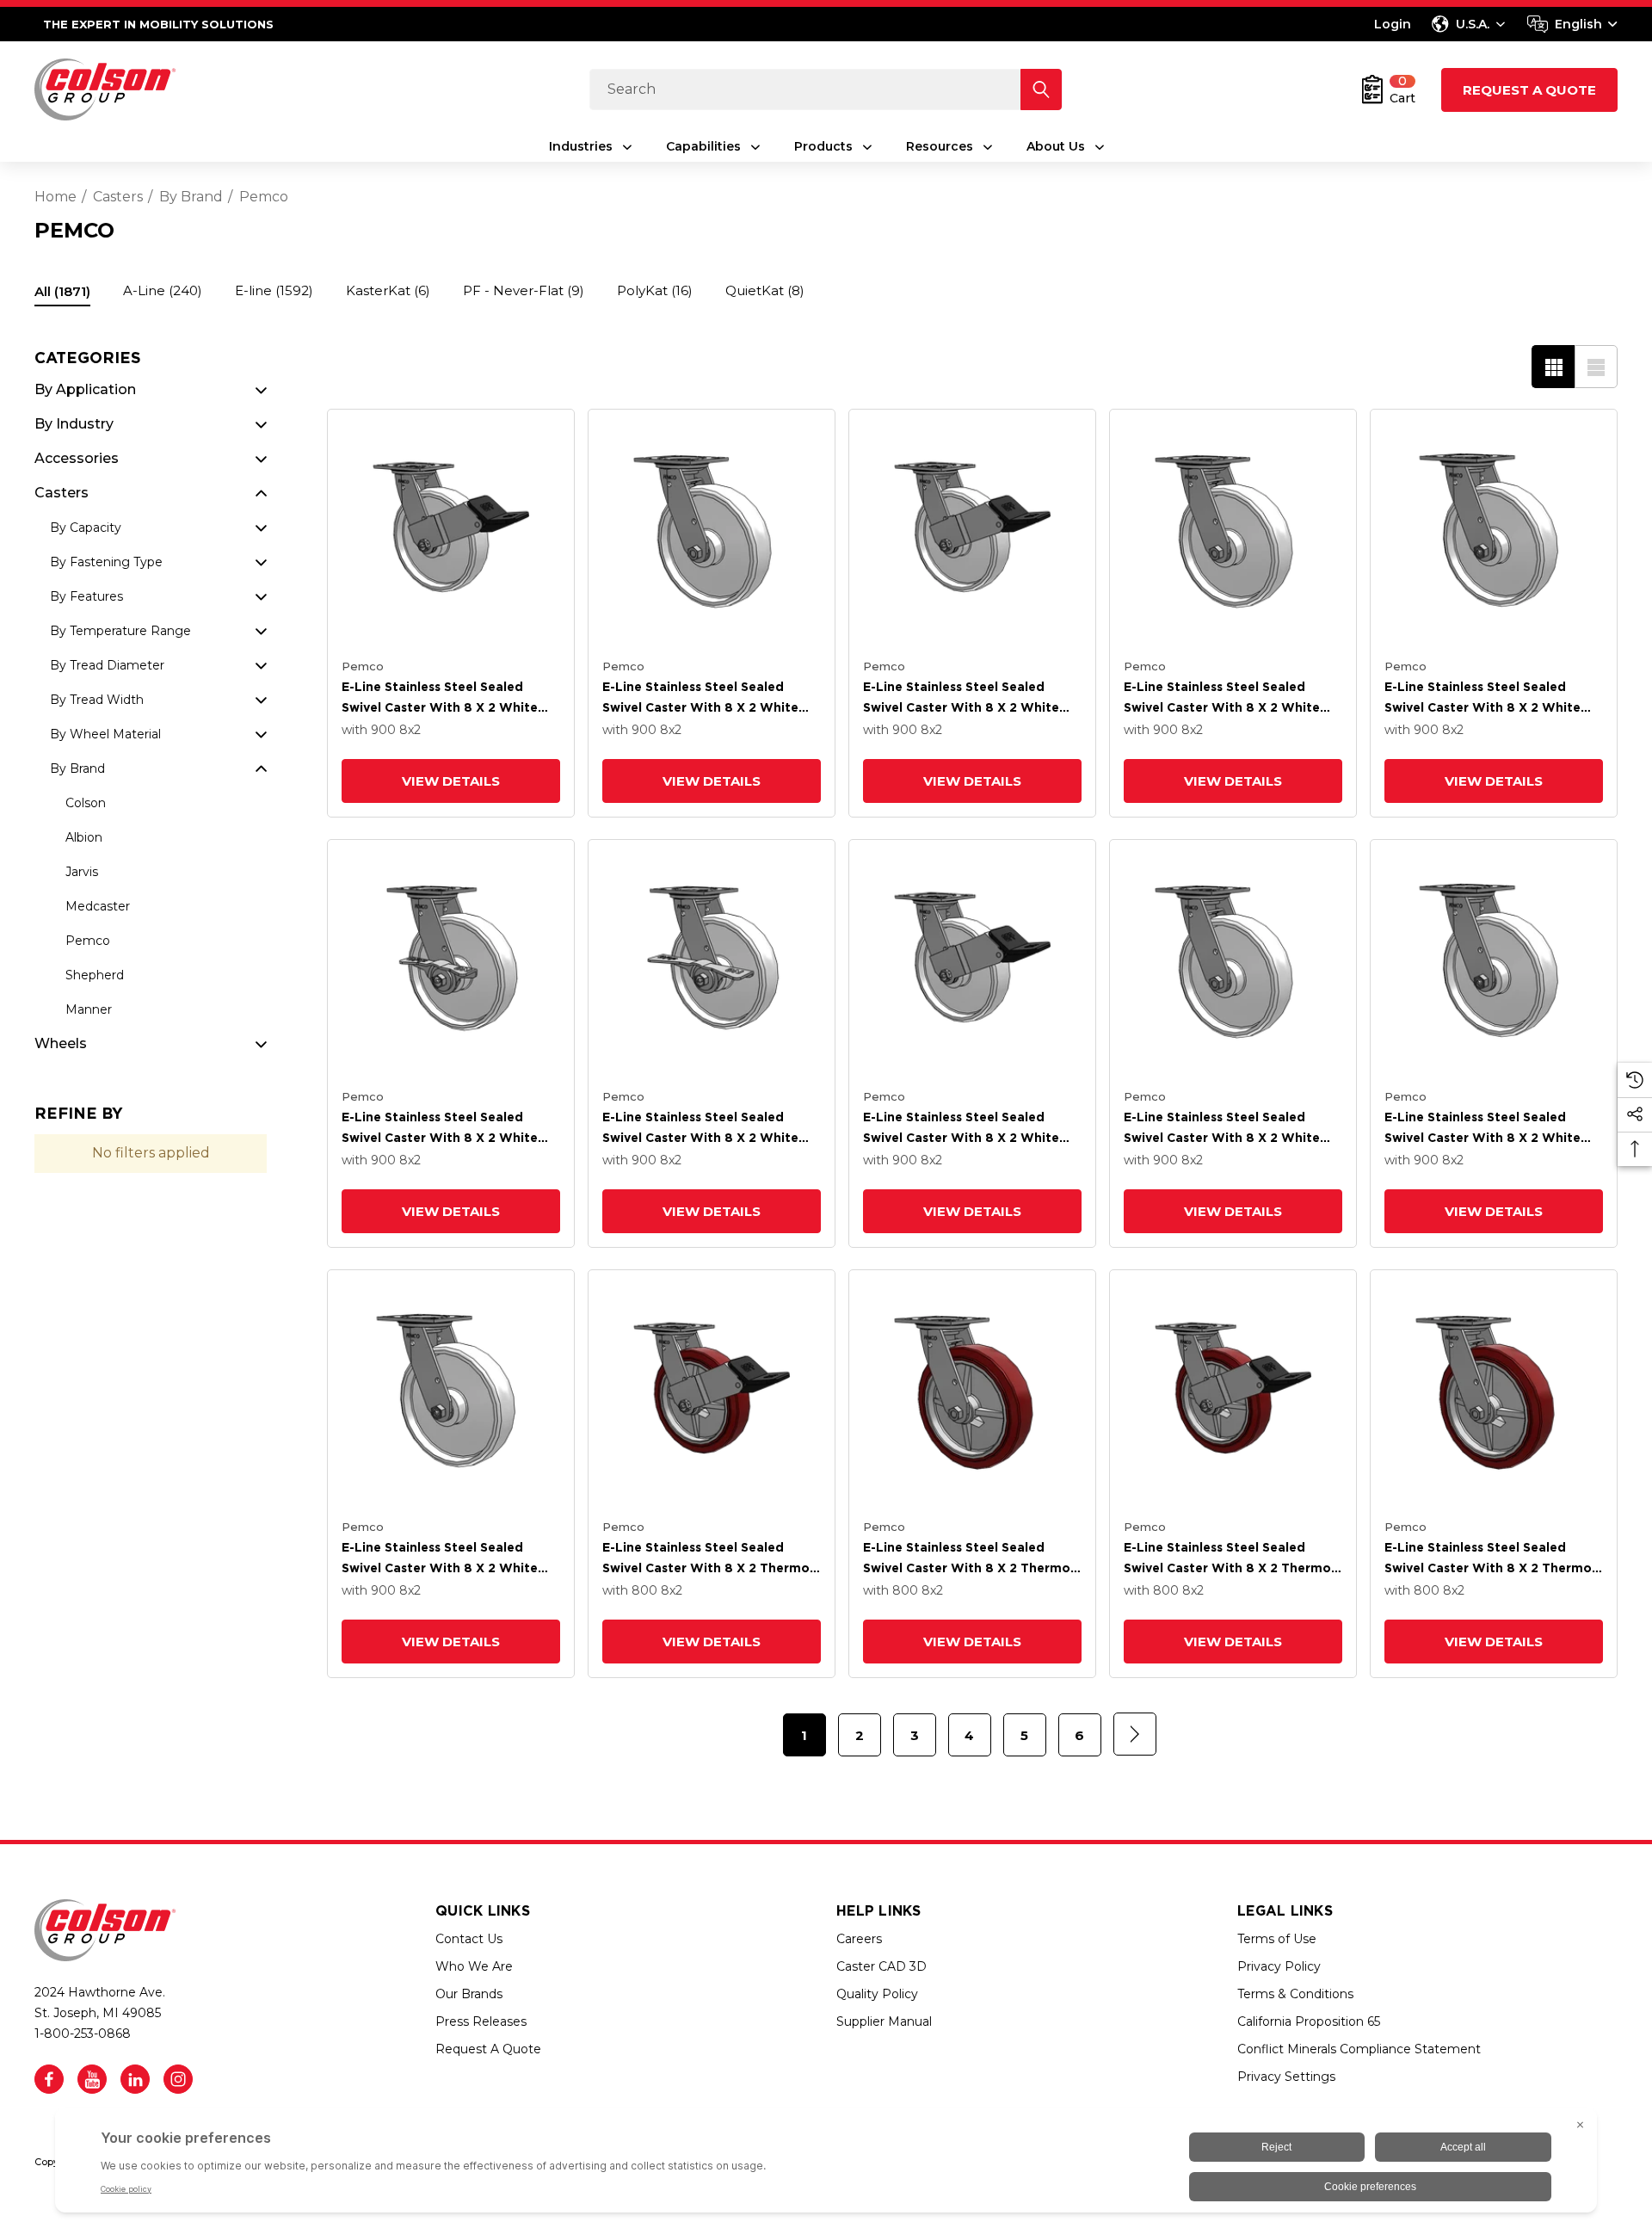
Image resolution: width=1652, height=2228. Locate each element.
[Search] (1041, 89)
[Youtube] (92, 2079)
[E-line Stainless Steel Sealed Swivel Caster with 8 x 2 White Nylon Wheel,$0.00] (1494, 533)
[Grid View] (1553, 367)
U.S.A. (1473, 24)
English (1578, 24)
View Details (451, 781)
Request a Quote (1529, 90)
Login (1393, 24)
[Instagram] (178, 2079)
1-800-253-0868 (83, 2034)
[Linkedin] (135, 2079)
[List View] (1596, 367)
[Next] (1135, 1734)
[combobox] (1572, 24)
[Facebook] (49, 2079)
